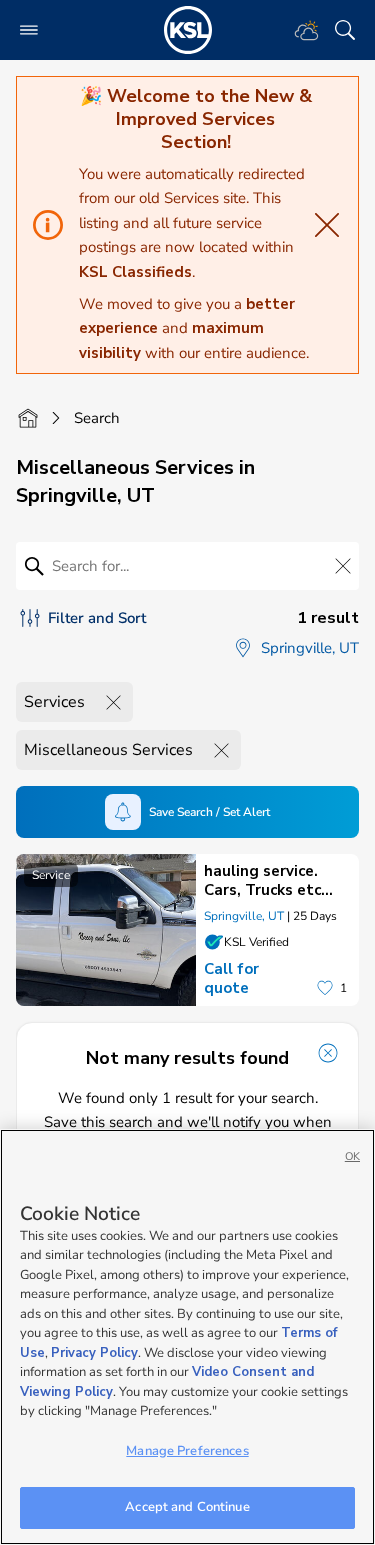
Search (97, 418)
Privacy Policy (94, 1353)
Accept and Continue (187, 1507)
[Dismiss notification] (328, 1053)
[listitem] (187, 930)
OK (352, 1156)
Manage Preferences (187, 1451)
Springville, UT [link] (244, 916)
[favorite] (325, 988)
